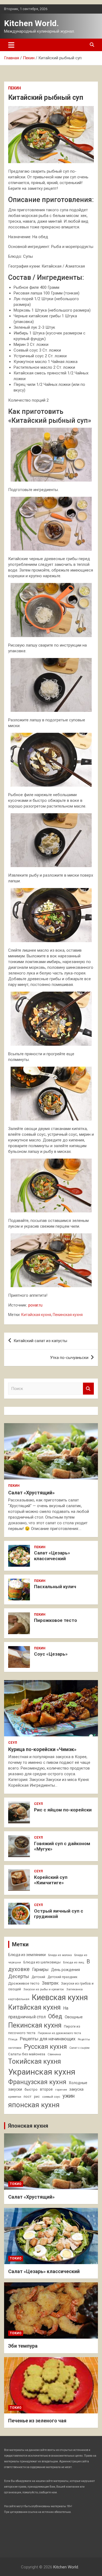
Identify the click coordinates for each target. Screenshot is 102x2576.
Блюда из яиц (74, 1962)
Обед (55, 2016)
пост (28, 2097)
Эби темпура (23, 2346)
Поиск (88, 1389)
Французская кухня (37, 2082)
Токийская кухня (35, 2061)
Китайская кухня (36, 1315)
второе (46, 2089)
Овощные (74, 2017)
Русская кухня (45, 2047)
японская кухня (34, 2105)
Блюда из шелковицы (42, 1962)
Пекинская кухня (68, 1315)
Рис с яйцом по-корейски (63, 1810)
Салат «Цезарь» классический (52, 1556)
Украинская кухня (42, 2072)
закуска (76, 2089)
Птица (13, 2039)
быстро (31, 2089)
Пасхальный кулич (55, 1587)
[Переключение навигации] (11, 45)
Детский (38, 1977)
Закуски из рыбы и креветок (44, 1989)
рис (37, 2097)
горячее (61, 2090)
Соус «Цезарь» (51, 1654)
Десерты (19, 1976)
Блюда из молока (60, 1955)
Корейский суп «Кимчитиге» (51, 1880)
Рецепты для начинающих (48, 2039)
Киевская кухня (60, 1997)
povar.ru (35, 1305)
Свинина (54, 2054)
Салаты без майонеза (27, 2054)
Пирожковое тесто (55, 1620)
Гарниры (40, 1970)
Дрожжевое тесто (24, 1983)
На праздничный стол (38, 2012)
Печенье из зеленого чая (37, 2421)
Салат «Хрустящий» (31, 1493)
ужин (69, 2096)
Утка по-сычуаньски (69, 1358)
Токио (16, 2184)
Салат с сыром (79, 2048)
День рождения (66, 1970)
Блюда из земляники (27, 1955)
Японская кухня (28, 2126)
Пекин (15, 88)
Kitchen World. (31, 23)
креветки (15, 2097)
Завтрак (50, 1983)
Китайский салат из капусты (40, 1341)
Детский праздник (63, 1977)
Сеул (13, 1743)
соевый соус (51, 2097)
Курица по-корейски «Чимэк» (42, 1749)
